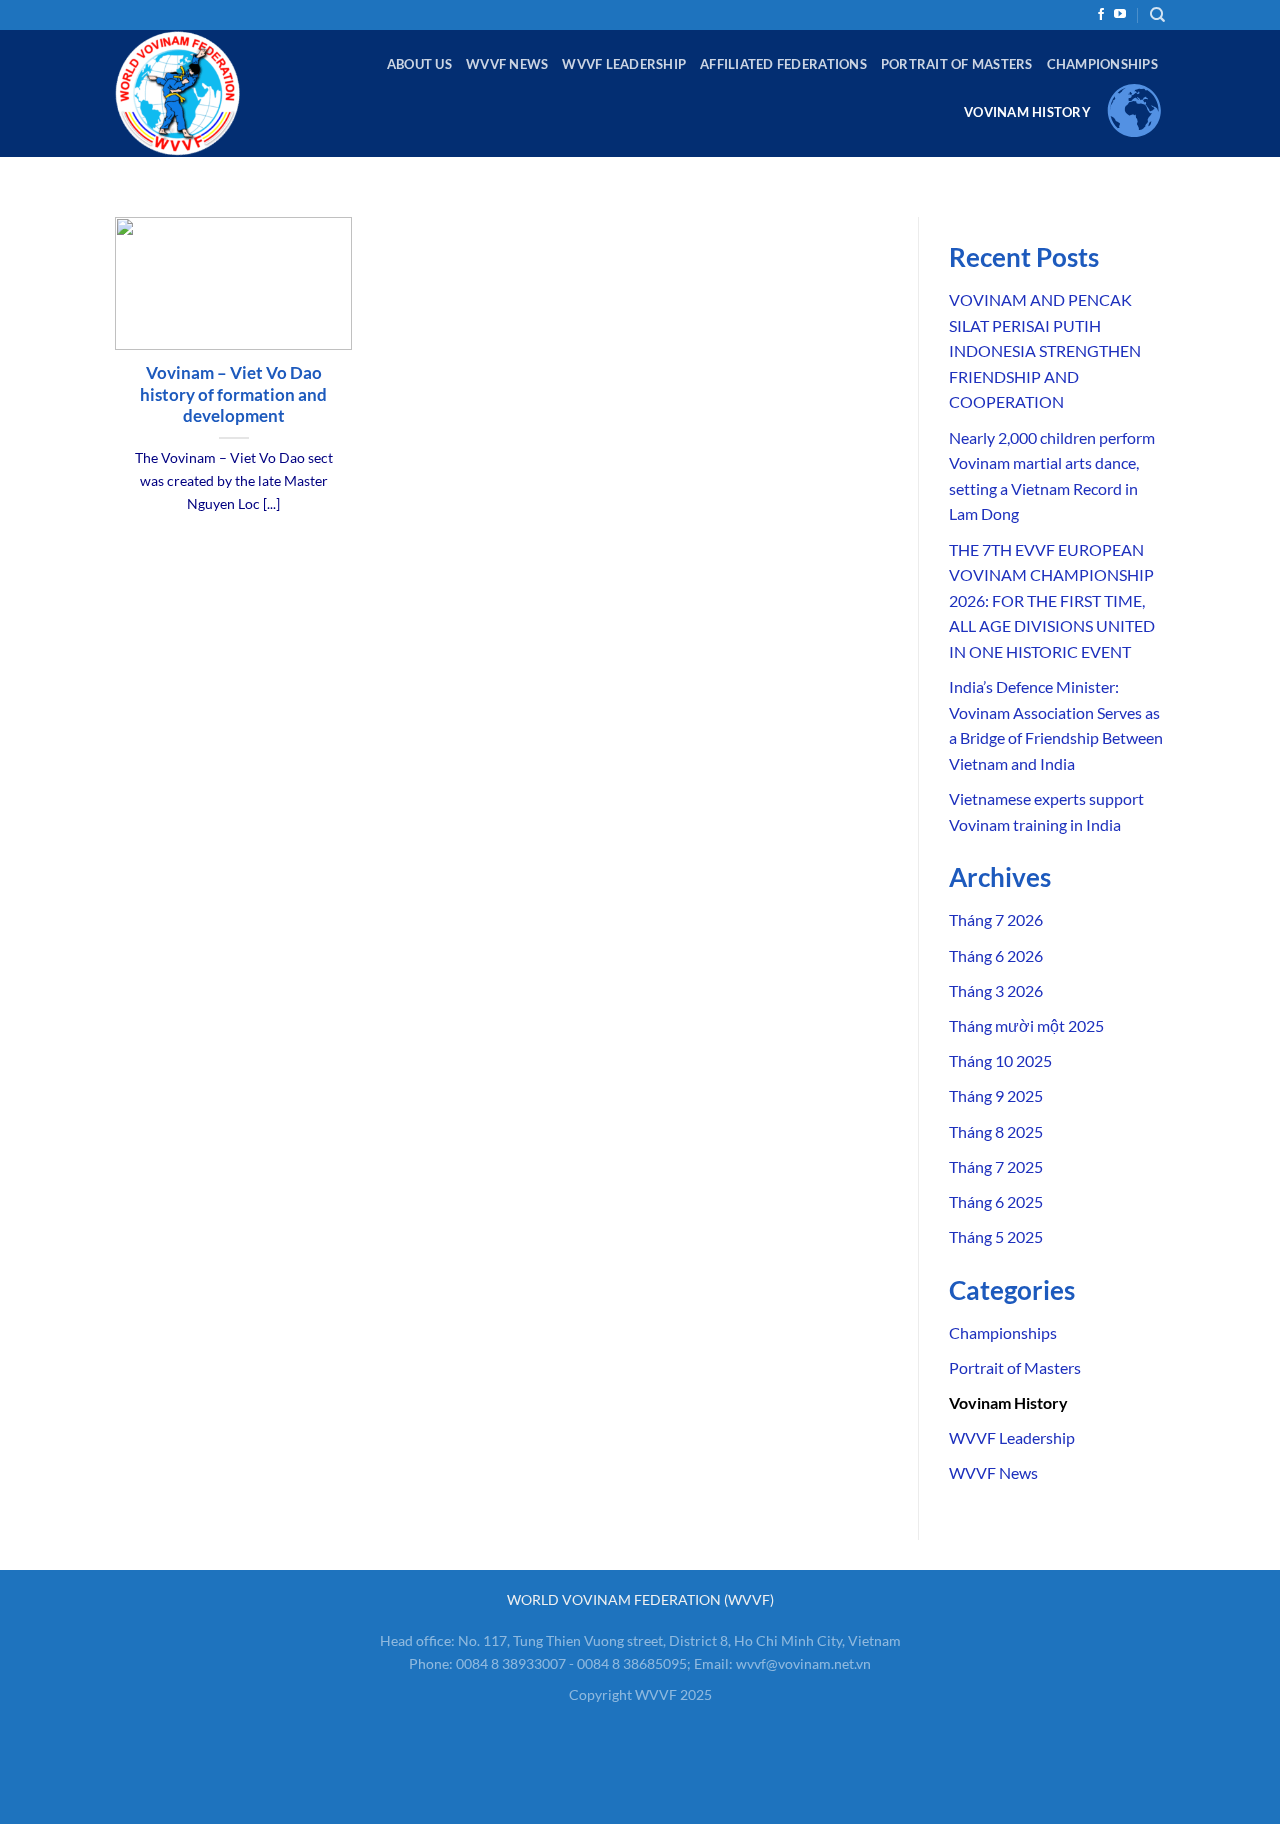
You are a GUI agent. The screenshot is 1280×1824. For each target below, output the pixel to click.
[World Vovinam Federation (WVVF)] (201, 93)
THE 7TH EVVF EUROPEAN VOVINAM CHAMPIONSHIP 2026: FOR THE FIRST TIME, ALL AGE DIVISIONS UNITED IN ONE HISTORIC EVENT (1052, 600)
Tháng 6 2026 (996, 955)
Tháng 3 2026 (996, 990)
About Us (419, 64)
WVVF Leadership (624, 64)
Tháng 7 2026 (996, 919)
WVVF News (507, 64)
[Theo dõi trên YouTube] (1120, 15)
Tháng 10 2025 (1000, 1060)
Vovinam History (1027, 112)
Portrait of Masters (957, 64)
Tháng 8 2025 (996, 1131)
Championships (1102, 64)
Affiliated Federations (783, 64)
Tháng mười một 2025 (1026, 1025)
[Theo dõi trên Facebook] (1101, 15)
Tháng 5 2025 (996, 1236)
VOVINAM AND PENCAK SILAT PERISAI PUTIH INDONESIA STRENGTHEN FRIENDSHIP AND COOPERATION (1045, 350)
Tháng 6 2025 (996, 1201)
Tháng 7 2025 (996, 1166)
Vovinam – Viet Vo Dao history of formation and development (233, 394)
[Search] (1157, 15)
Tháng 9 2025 (996, 1095)
